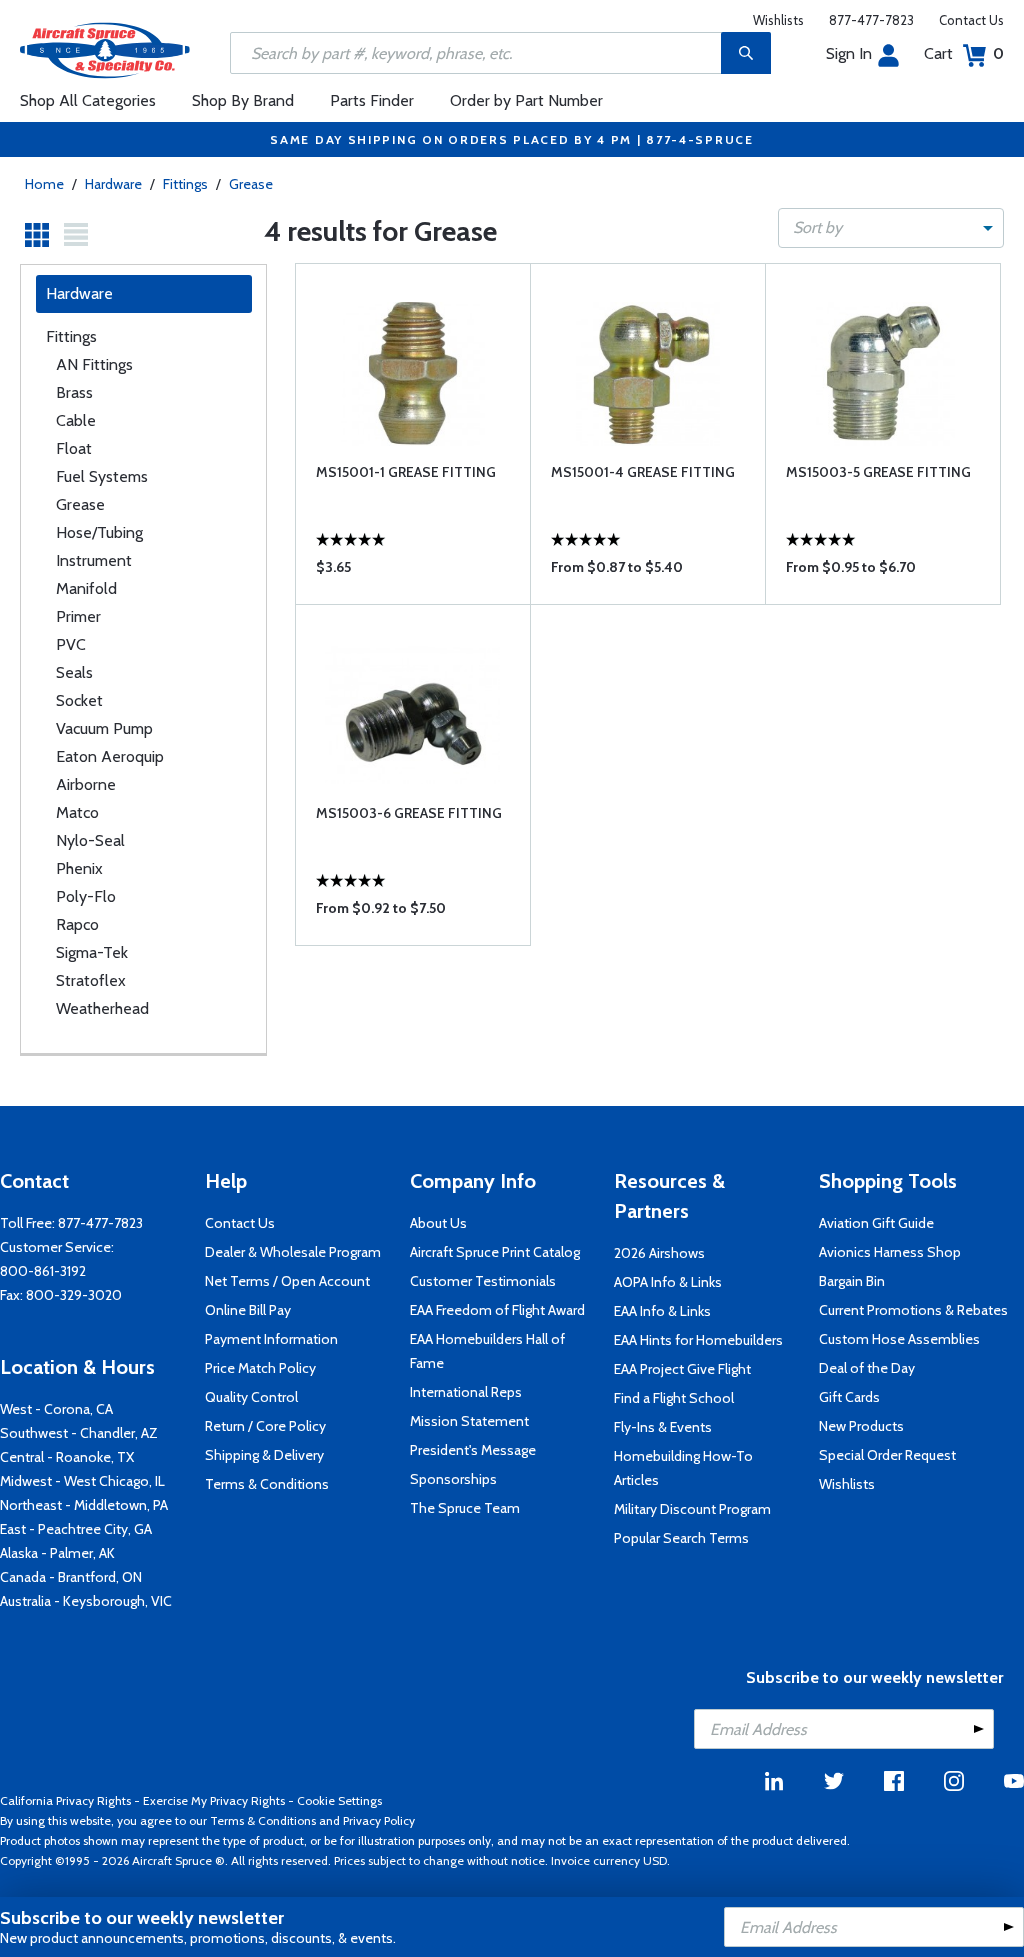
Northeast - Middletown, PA (84, 1505)
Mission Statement (469, 1421)
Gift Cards (849, 1397)
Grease (251, 184)
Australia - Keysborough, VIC (86, 1601)
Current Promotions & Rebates (913, 1310)
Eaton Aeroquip (110, 756)
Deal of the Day (867, 1368)
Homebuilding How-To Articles (683, 1468)
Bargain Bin (852, 1281)
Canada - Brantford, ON (71, 1577)
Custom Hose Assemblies (899, 1339)
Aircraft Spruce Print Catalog (495, 1252)
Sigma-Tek (92, 952)
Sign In (849, 53)
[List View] (76, 235)
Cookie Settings (339, 1800)
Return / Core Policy (265, 1426)
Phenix (79, 868)
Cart (964, 53)
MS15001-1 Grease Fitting (406, 472)
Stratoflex (91, 980)
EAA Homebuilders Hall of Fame (487, 1351)
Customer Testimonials (483, 1281)
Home (44, 184)
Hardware (113, 184)
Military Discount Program (692, 1509)
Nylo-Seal (90, 840)
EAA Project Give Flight (682, 1369)
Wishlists (778, 20)
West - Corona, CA (56, 1409)
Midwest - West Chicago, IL (82, 1481)
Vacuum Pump (104, 728)
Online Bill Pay (248, 1310)
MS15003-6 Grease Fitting (409, 813)
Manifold (86, 588)
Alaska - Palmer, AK (57, 1553)
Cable (76, 420)
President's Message (473, 1450)
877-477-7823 (871, 20)
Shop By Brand (243, 100)
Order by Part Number (526, 100)
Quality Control (251, 1397)
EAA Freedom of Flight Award (497, 1310)
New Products (861, 1426)
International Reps (466, 1392)
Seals (74, 672)
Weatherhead (102, 1008)
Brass (74, 392)
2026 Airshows (659, 1253)
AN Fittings (94, 364)
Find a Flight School (674, 1398)
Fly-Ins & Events (663, 1427)
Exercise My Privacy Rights (214, 1800)
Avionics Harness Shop (890, 1252)
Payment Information (271, 1339)
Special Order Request (887, 1455)
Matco (77, 812)
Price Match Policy (260, 1368)
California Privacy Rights (65, 1800)
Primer (78, 616)
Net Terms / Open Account (287, 1281)
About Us (438, 1223)
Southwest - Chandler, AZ (79, 1433)
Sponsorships (453, 1479)
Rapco (77, 924)
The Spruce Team (465, 1508)
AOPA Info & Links (668, 1282)
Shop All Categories (88, 100)
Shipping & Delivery (264, 1455)
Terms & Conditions (267, 1484)
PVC (71, 644)
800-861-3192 (43, 1271)
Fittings (185, 184)
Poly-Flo (86, 896)
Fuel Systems (102, 476)
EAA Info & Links (662, 1311)
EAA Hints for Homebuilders (698, 1340)
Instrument (94, 560)
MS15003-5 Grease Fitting (878, 472)
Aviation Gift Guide (876, 1223)
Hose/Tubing (99, 532)
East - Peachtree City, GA (76, 1529)
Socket (79, 700)
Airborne (86, 784)
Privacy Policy (379, 1820)
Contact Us (971, 20)
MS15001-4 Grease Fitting (643, 472)
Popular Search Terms (681, 1538)
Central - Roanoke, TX (67, 1457)
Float (74, 448)
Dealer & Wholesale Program (293, 1252)
